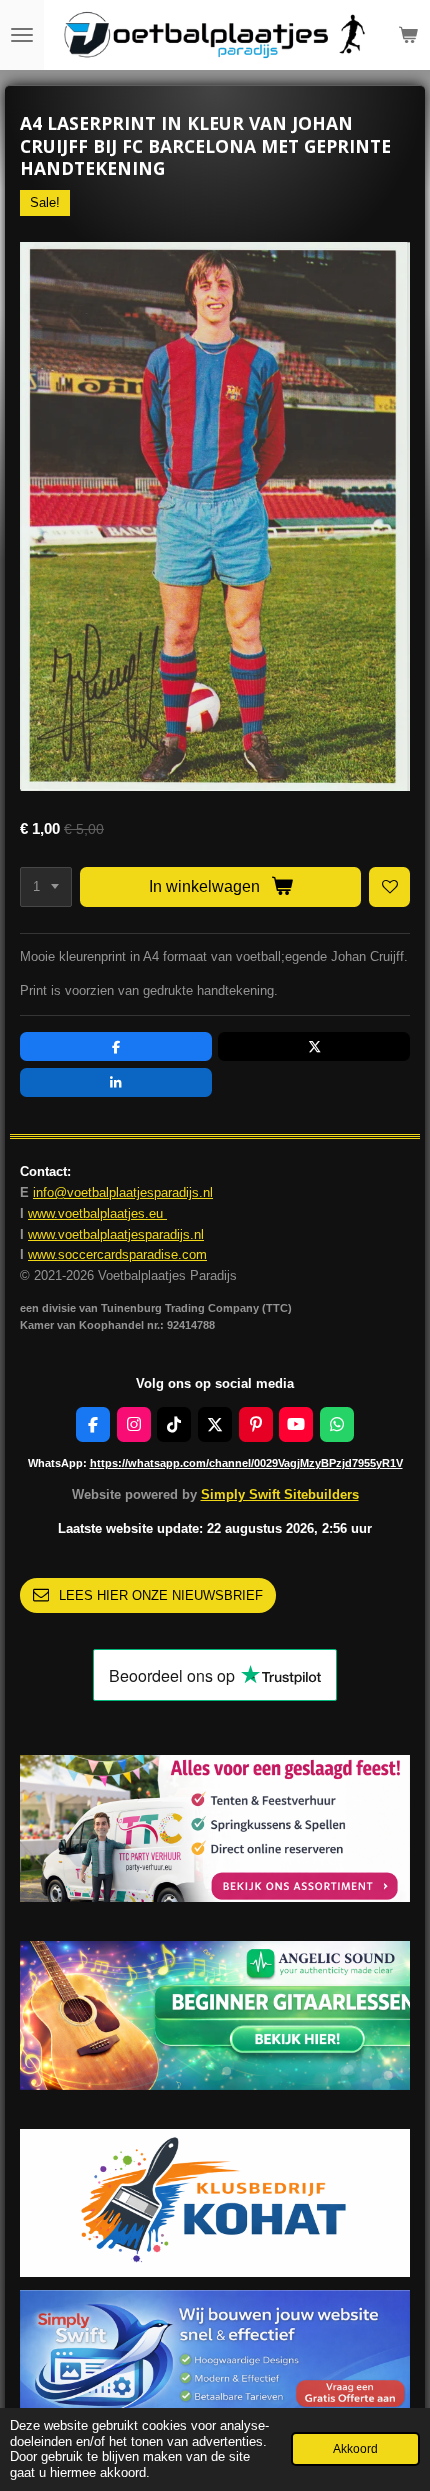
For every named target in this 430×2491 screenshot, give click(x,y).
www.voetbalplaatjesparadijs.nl (116, 1234)
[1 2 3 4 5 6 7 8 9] (46, 887)
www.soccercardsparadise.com (117, 1254)
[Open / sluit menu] (22, 35)
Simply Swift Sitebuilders (280, 1494)
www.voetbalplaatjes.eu (97, 1213)
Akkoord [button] (355, 2448)
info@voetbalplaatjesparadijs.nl (123, 1192)
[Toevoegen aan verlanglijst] (389, 887)
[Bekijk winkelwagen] (408, 35)
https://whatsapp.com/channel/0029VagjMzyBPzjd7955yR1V (246, 1463)
